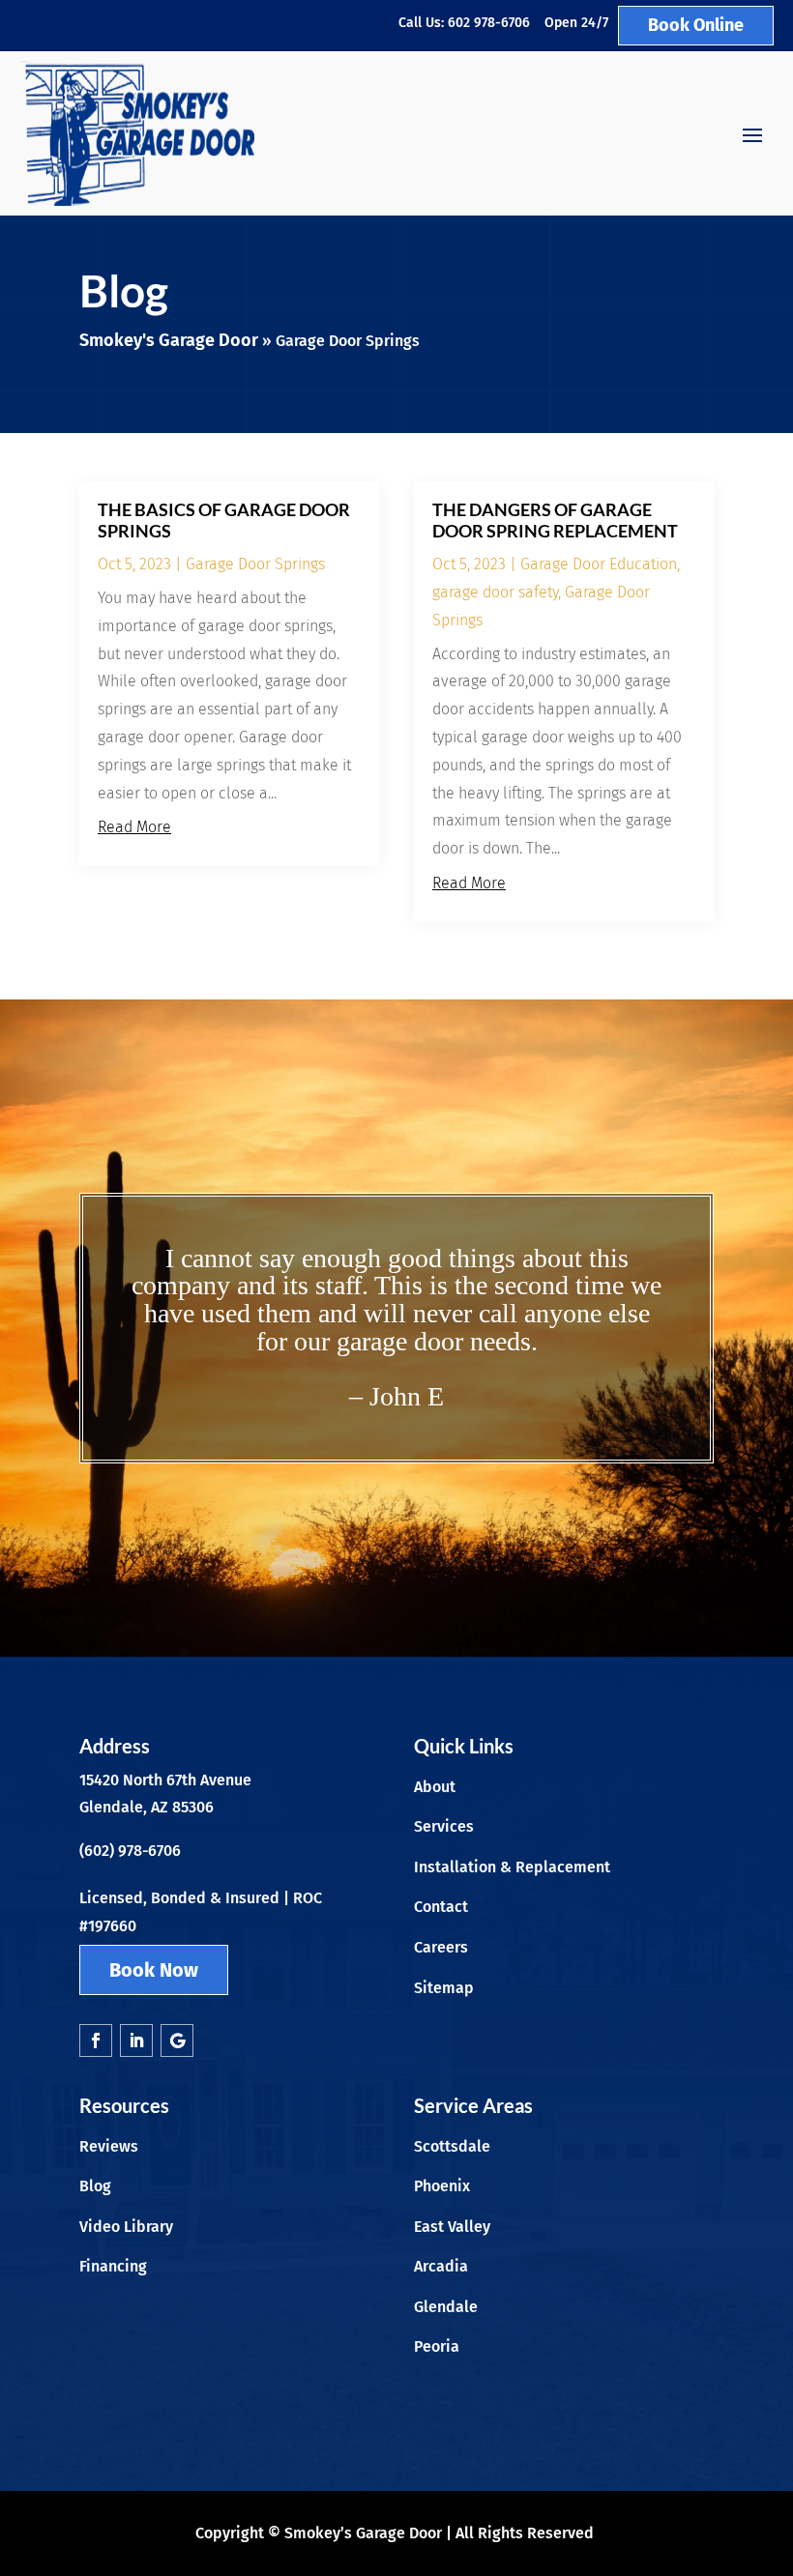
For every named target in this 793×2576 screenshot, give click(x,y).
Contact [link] (441, 1907)
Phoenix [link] (442, 2186)
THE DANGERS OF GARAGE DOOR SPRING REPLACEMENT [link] (555, 520)
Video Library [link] (126, 2227)
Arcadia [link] (441, 2266)
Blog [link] (95, 2186)
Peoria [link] (437, 2346)
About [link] (435, 1787)
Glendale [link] (446, 2307)
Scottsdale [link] (452, 2146)
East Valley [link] (452, 2227)
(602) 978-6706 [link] (130, 1851)
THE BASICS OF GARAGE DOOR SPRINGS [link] (224, 520)
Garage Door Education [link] (599, 564)
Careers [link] (441, 1947)
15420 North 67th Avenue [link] (165, 1780)
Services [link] (444, 1826)
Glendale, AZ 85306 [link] (147, 1807)
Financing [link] (113, 2266)
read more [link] (134, 827)
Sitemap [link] (444, 1988)
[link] (138, 133)
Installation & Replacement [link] (512, 1867)
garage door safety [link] (495, 592)
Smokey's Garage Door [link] (169, 340)
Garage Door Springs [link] (255, 564)
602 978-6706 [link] (489, 23)
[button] (752, 134)
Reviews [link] (109, 2146)
